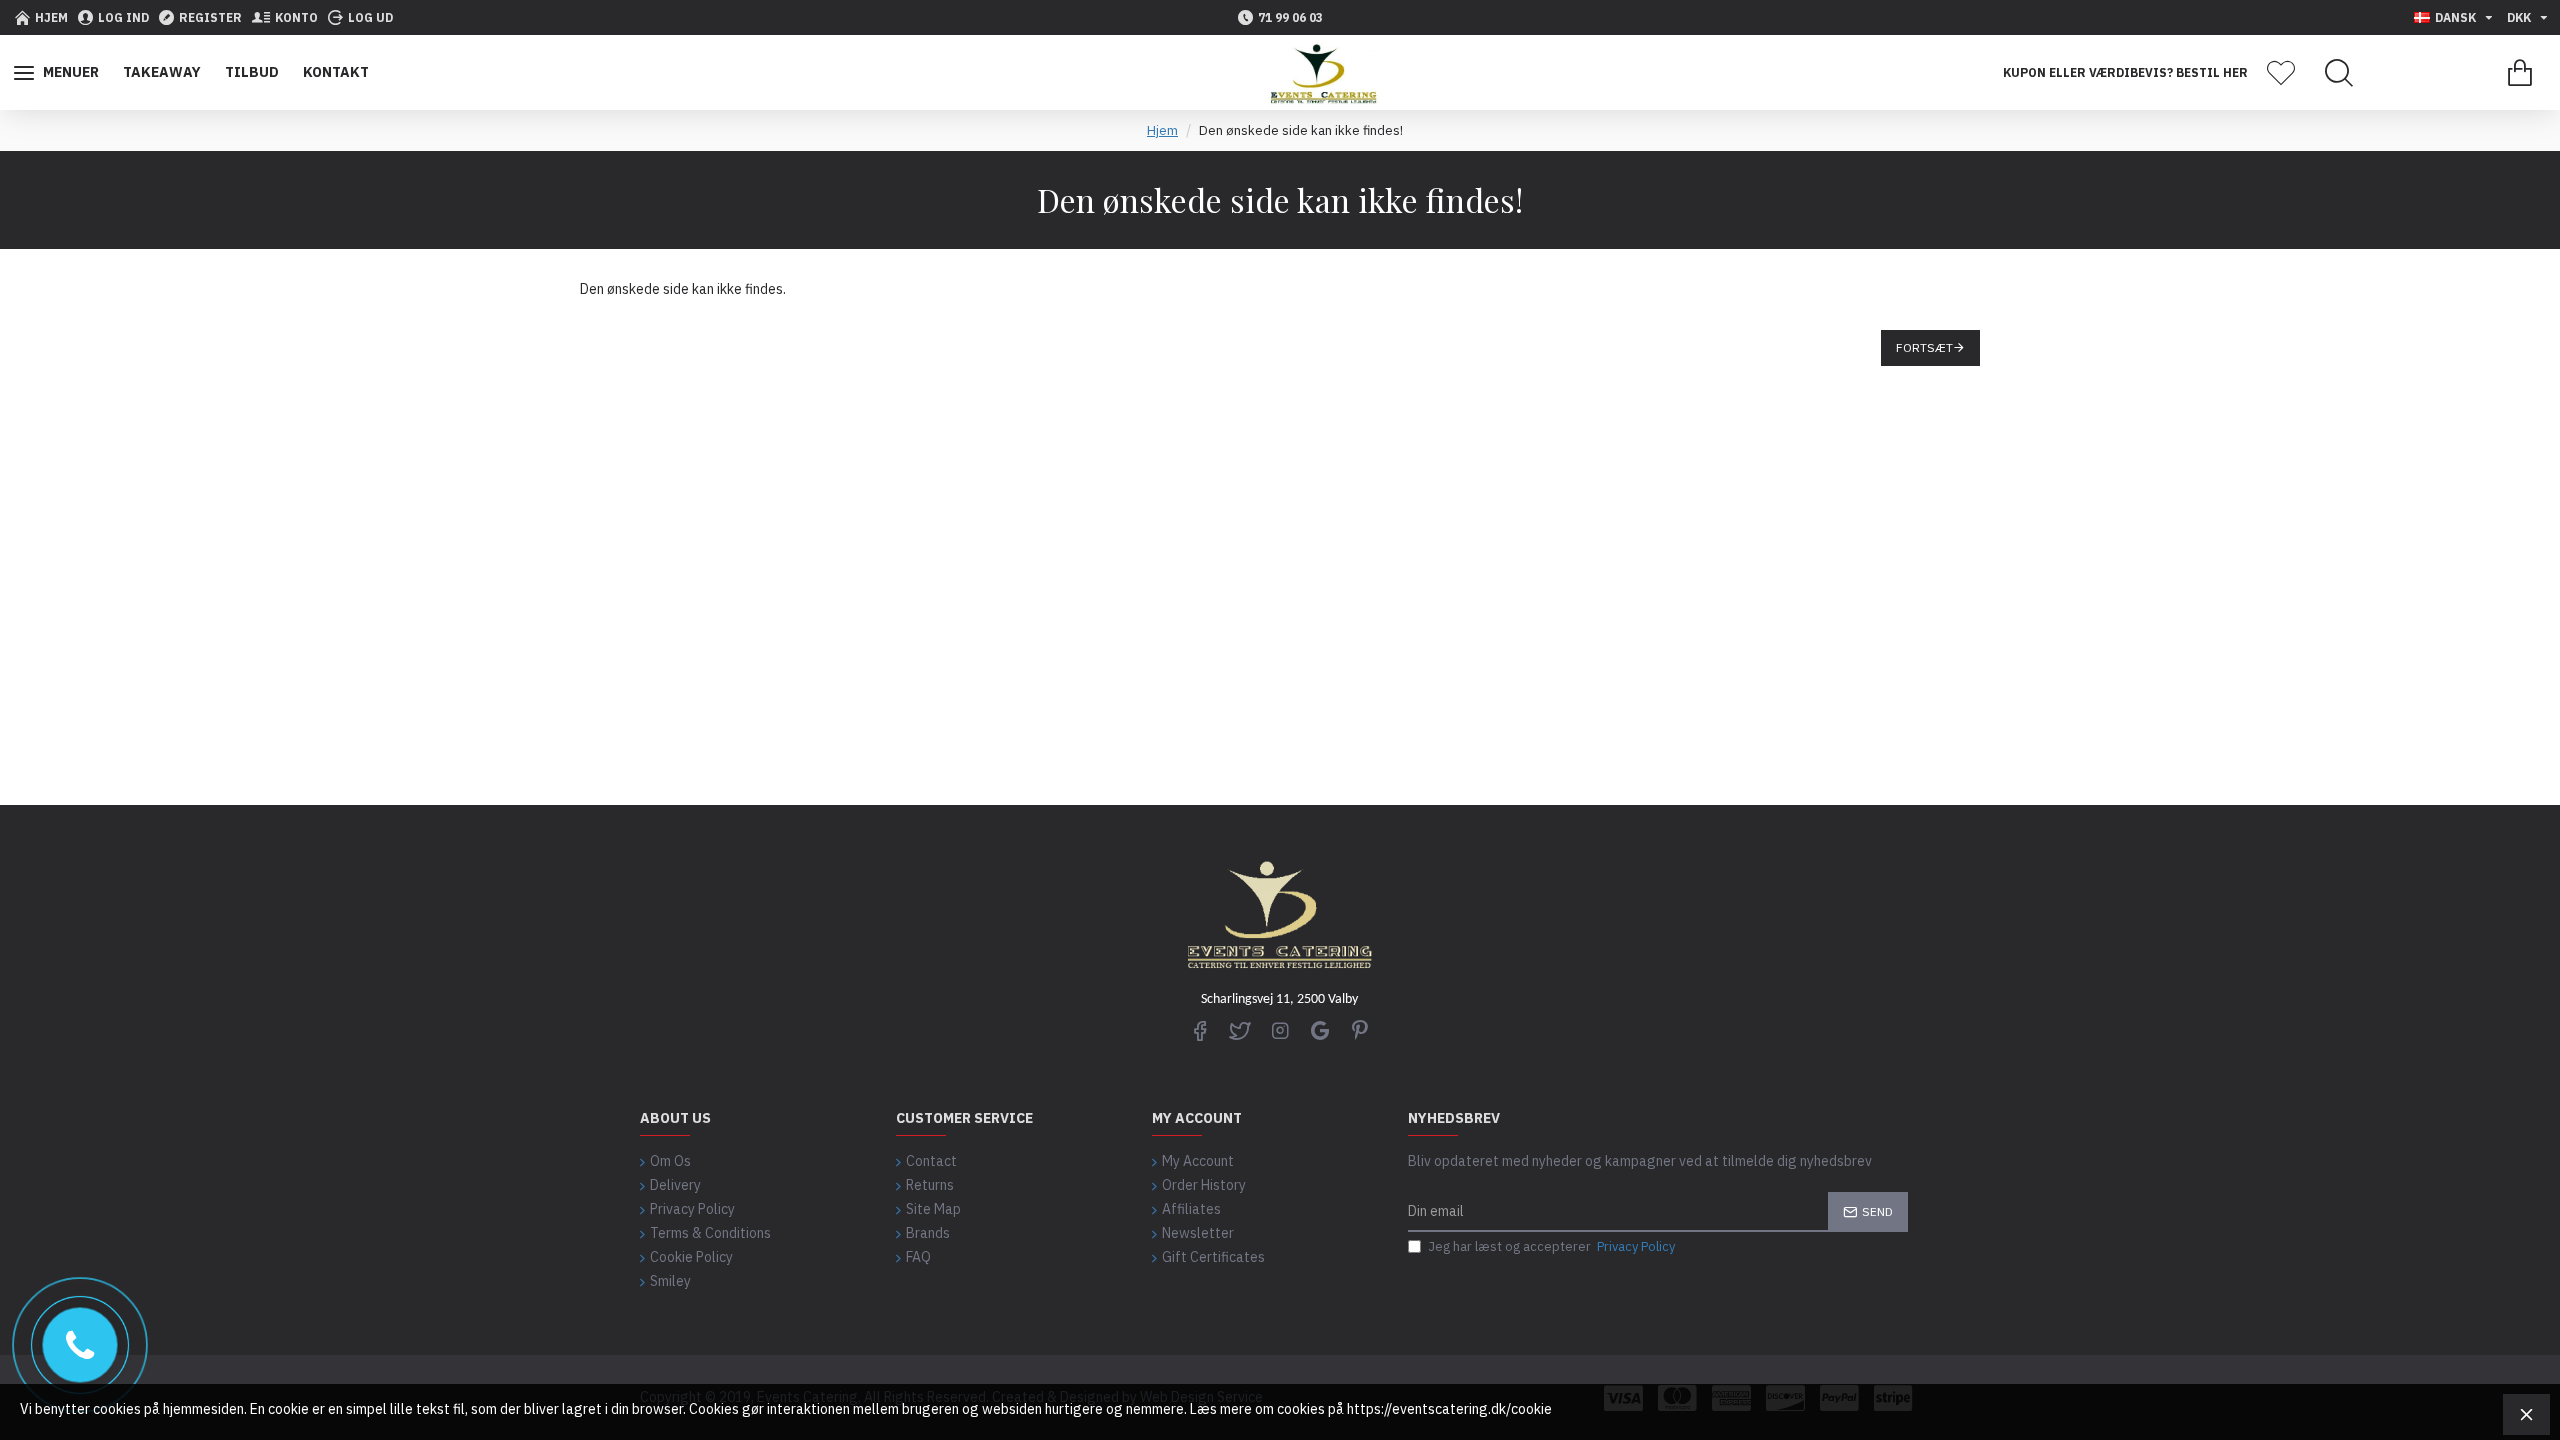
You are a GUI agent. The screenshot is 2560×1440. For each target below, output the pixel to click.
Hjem (1162, 130)
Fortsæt (1924, 347)
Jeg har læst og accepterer (1551, 1246)
